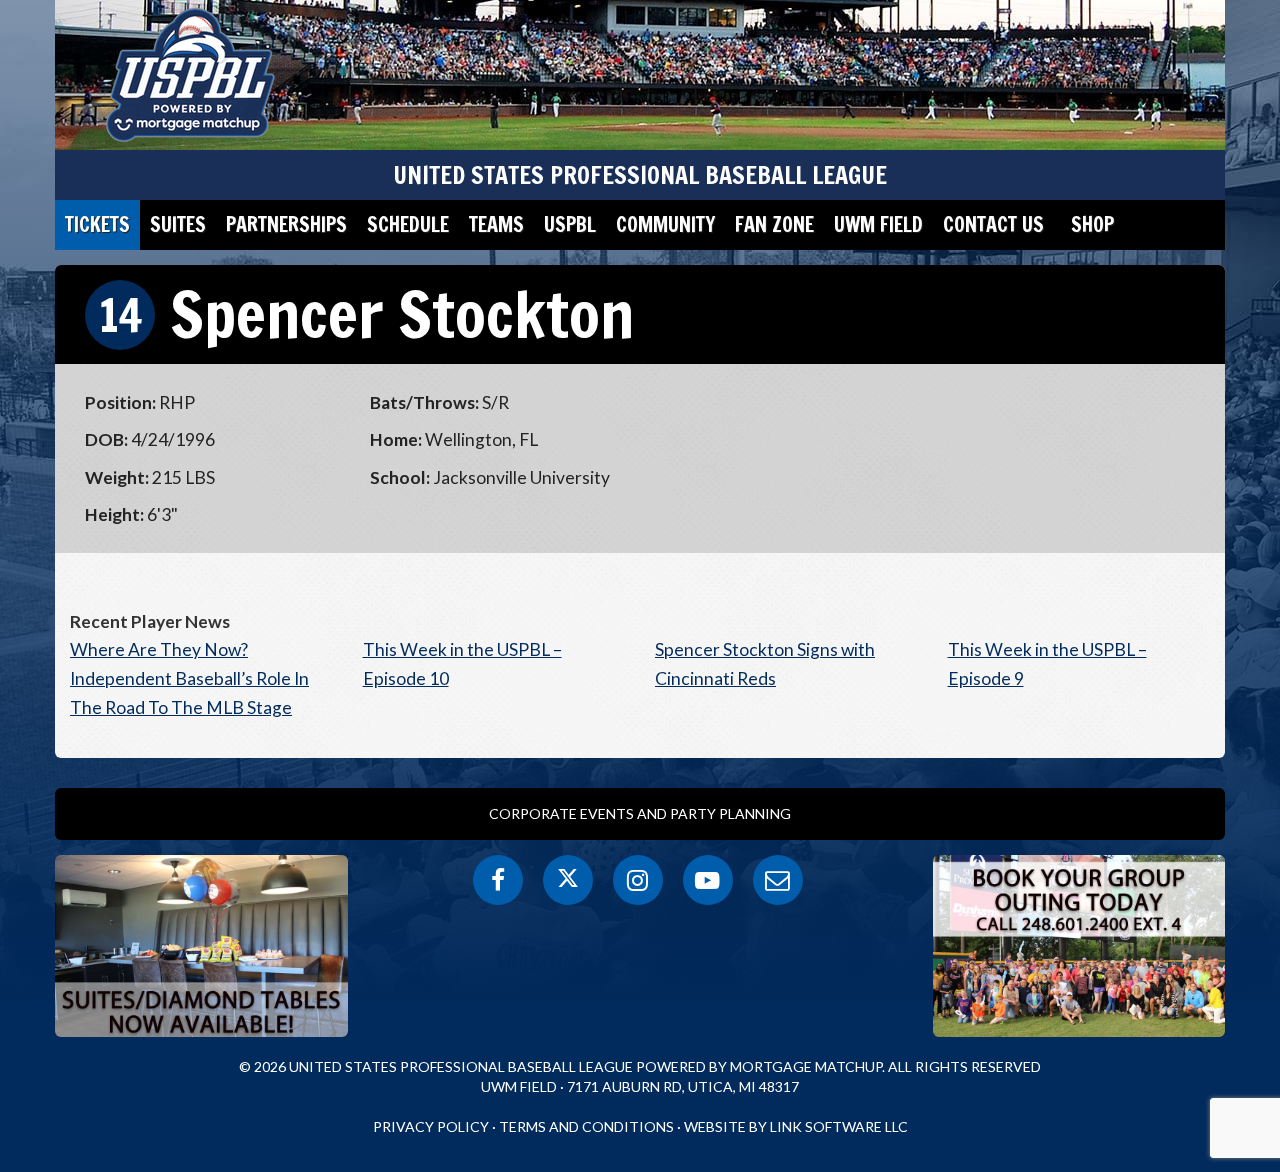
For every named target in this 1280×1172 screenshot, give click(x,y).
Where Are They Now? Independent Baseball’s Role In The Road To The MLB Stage (189, 678)
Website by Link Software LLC (796, 1126)
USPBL (570, 224)
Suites (178, 224)
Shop (1092, 224)
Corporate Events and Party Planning (640, 813)
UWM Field (878, 224)
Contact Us (993, 224)
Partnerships (286, 224)
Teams (496, 224)
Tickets (97, 224)
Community (665, 224)
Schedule (408, 224)
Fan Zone (774, 224)
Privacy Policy (431, 1126)
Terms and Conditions (586, 1126)
